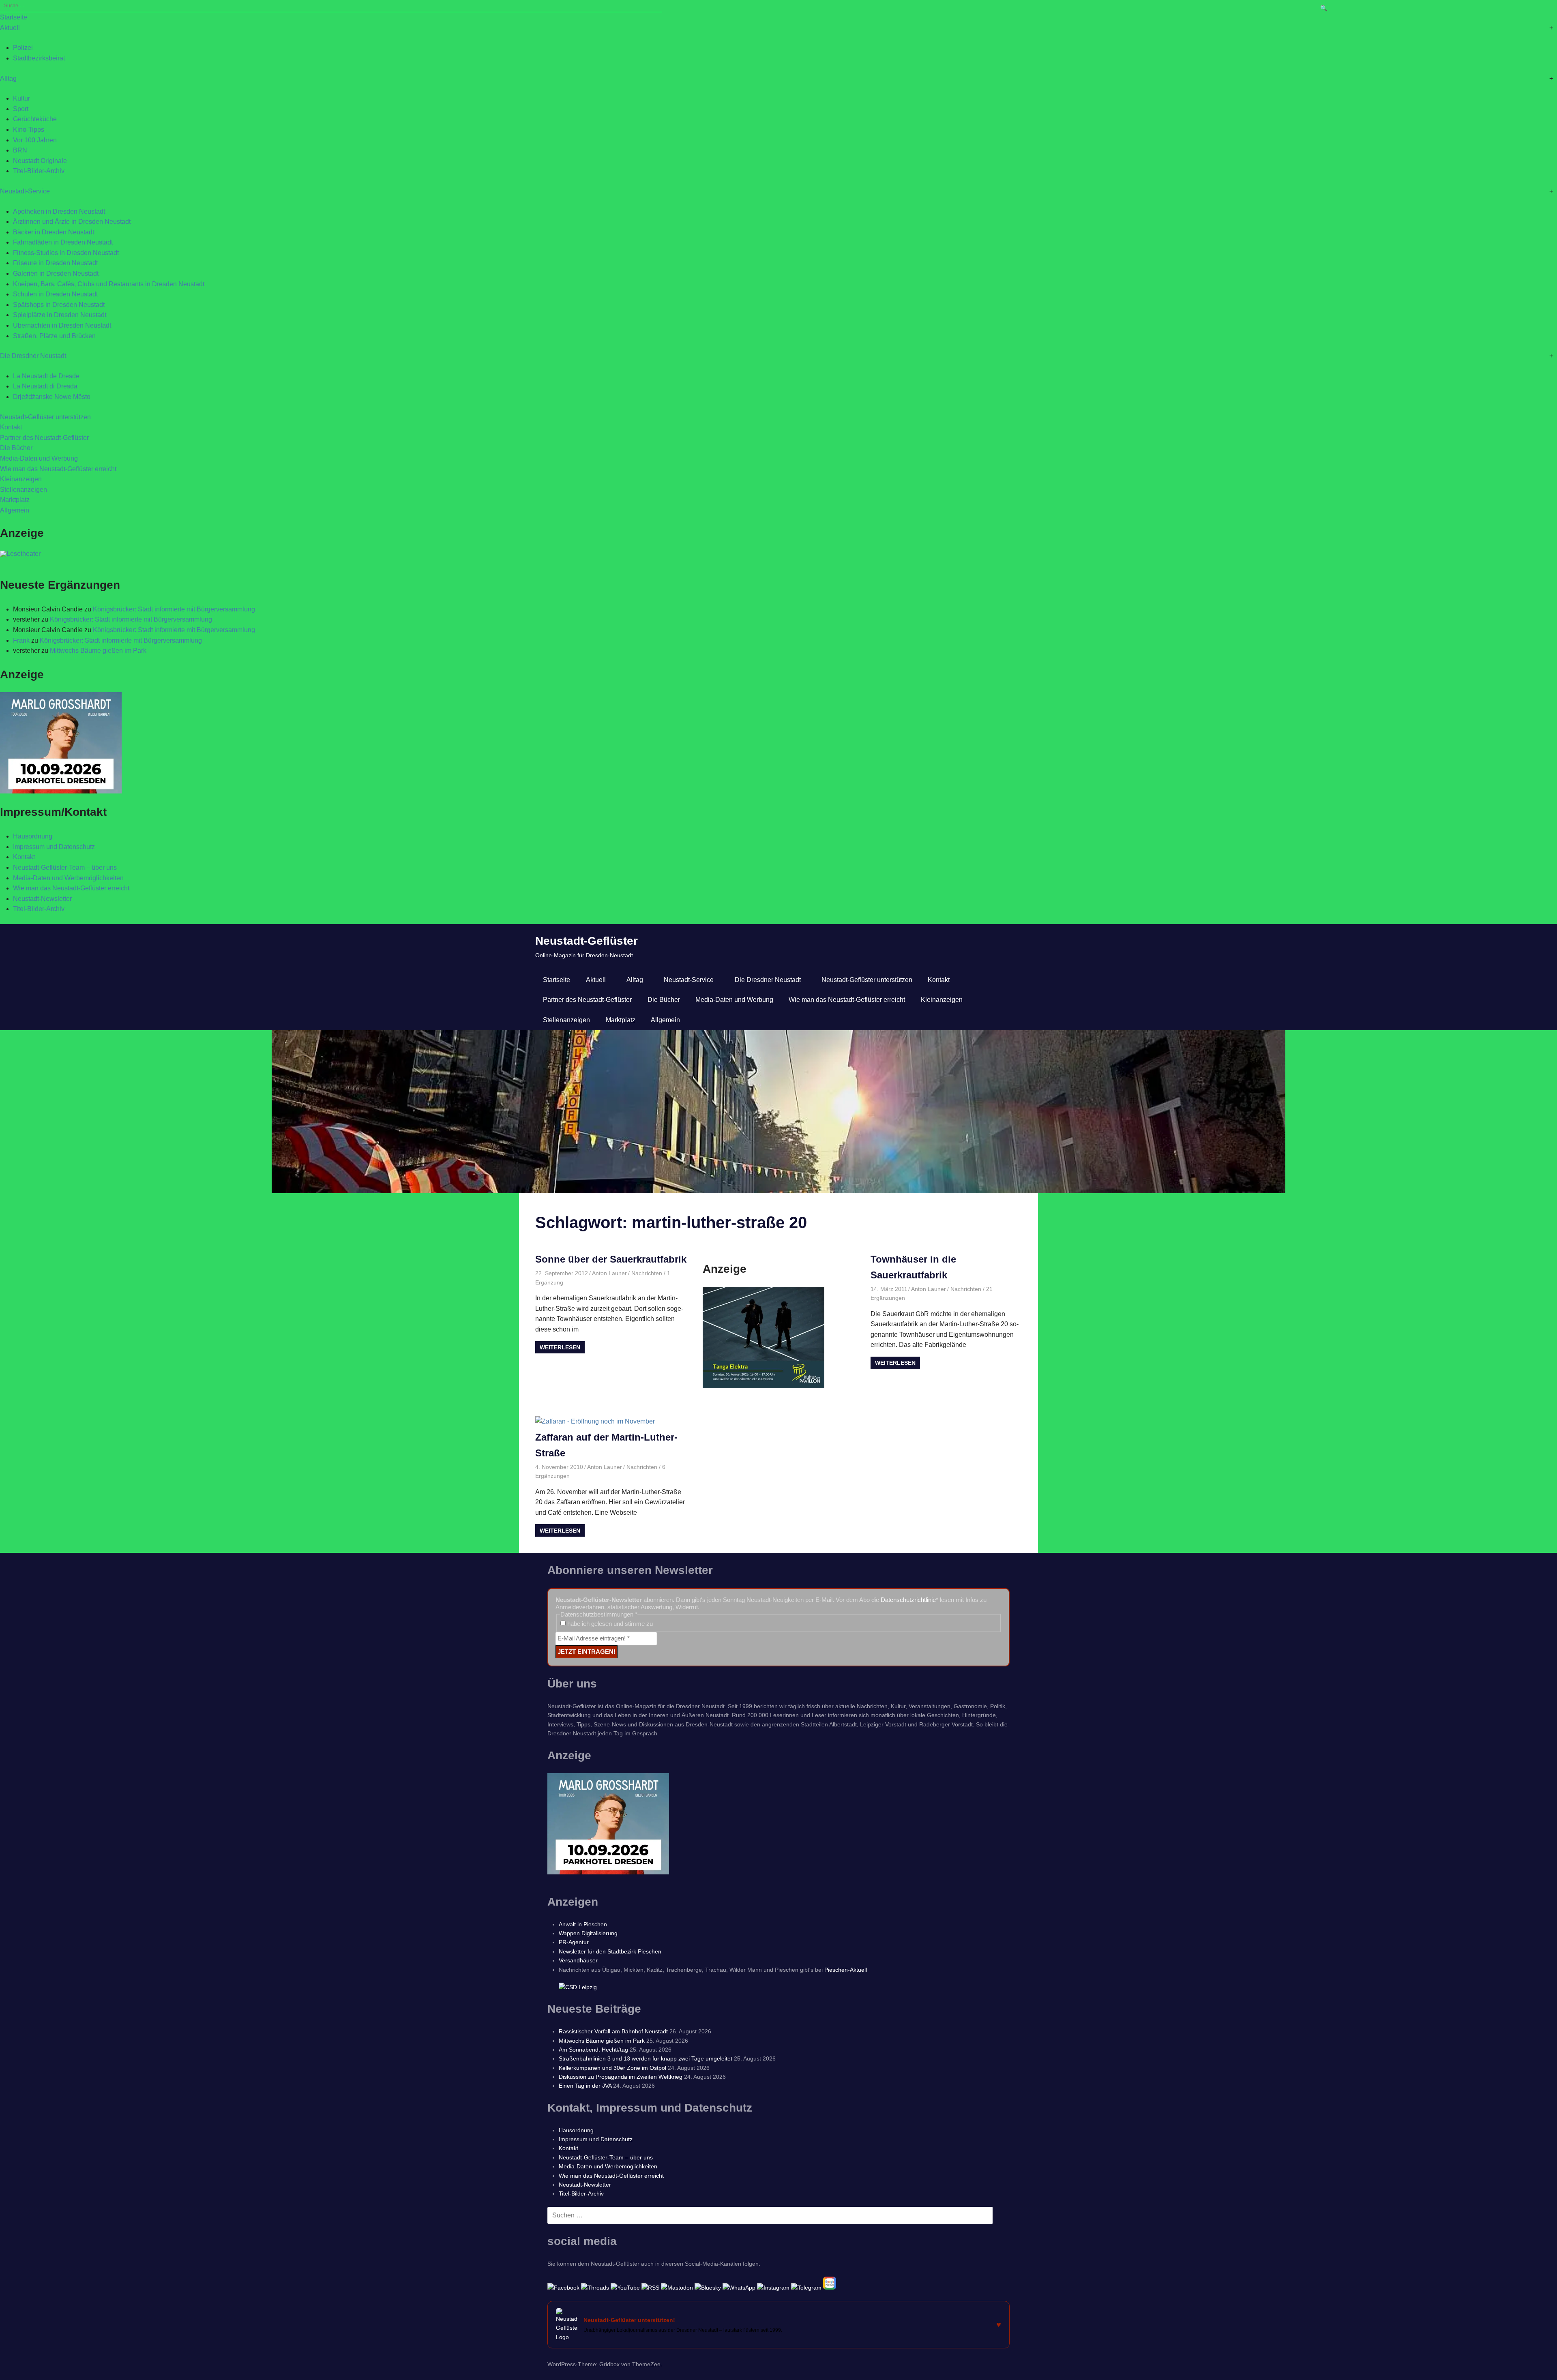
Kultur (21, 98)
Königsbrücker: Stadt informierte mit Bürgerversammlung (174, 609)
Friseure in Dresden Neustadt (55, 263)
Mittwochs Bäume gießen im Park (98, 651)
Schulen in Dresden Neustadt (55, 294)
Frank (21, 640)
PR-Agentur (574, 1942)
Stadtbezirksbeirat (39, 58)
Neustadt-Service (25, 191)
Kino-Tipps (29, 130)
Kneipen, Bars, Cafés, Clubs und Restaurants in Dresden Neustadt (109, 284)
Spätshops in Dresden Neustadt (59, 305)
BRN (20, 150)
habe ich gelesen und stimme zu (609, 1624)
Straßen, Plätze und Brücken (54, 336)
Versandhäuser (578, 1960)
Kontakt (11, 427)
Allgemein (15, 510)
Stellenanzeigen (24, 490)
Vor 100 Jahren (35, 140)
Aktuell (10, 28)
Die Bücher (16, 448)
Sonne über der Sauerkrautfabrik (611, 1259)
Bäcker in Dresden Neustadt (54, 232)
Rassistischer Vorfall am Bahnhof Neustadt (613, 2031)
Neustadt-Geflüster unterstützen (45, 417)
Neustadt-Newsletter (42, 899)
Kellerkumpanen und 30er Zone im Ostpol (612, 2068)
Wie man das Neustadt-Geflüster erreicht (58, 469)
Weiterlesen (560, 1347)
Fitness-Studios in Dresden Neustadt (66, 253)
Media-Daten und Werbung (39, 458)
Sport (21, 109)
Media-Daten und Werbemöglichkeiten (68, 878)
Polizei (23, 48)
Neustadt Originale (40, 161)
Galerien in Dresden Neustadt (56, 273)
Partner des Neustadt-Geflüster (44, 438)
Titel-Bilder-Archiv (39, 171)
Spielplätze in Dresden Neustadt (60, 315)
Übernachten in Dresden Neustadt (62, 325)
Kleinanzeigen (21, 479)
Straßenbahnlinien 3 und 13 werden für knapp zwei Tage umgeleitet (646, 2058)
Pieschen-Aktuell (846, 1970)
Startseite (14, 17)
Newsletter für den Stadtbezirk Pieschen (610, 1951)
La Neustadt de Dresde (46, 376)
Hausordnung (33, 836)
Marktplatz (15, 500)
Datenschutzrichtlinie (908, 1600)
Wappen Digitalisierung (588, 1933)
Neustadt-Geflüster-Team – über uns (65, 867)
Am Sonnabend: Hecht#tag (593, 2050)
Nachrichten (647, 1273)
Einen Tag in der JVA (585, 2086)
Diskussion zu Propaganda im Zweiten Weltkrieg (621, 2077)
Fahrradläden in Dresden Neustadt (63, 242)
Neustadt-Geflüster (587, 941)
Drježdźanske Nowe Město (52, 397)
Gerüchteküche (35, 119)
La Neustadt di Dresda (45, 386)
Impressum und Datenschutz (54, 847)
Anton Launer (609, 1273)
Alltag (8, 78)
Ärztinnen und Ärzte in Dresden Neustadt (72, 222)
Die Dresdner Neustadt (33, 356)
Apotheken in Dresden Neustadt (59, 211)
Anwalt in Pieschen (583, 1924)
